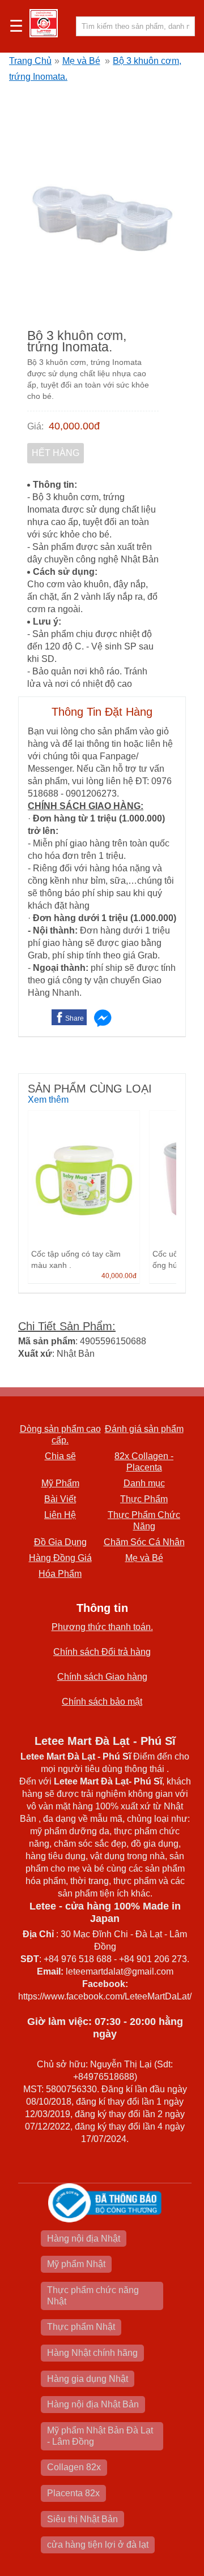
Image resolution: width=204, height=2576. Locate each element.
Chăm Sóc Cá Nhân (144, 1542)
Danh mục (144, 1483)
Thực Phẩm (144, 1499)
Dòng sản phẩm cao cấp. (60, 1435)
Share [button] (75, 1018)
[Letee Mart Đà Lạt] (44, 23)
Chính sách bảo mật (102, 1702)
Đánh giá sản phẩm (144, 1429)
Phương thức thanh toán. (102, 1627)
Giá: (35, 426)
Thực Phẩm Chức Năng (144, 1521)
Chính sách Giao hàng (102, 1677)
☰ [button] (16, 27)
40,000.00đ (74, 426)
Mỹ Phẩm (60, 1483)
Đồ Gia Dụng (60, 1542)
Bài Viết (60, 1499)
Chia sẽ (60, 1456)
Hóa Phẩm (60, 1574)
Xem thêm (48, 1100)
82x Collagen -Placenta (144, 1462)
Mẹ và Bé (81, 61)
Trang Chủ (30, 61)
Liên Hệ (60, 1515)
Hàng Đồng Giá (60, 1558)
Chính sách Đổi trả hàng (102, 1652)
